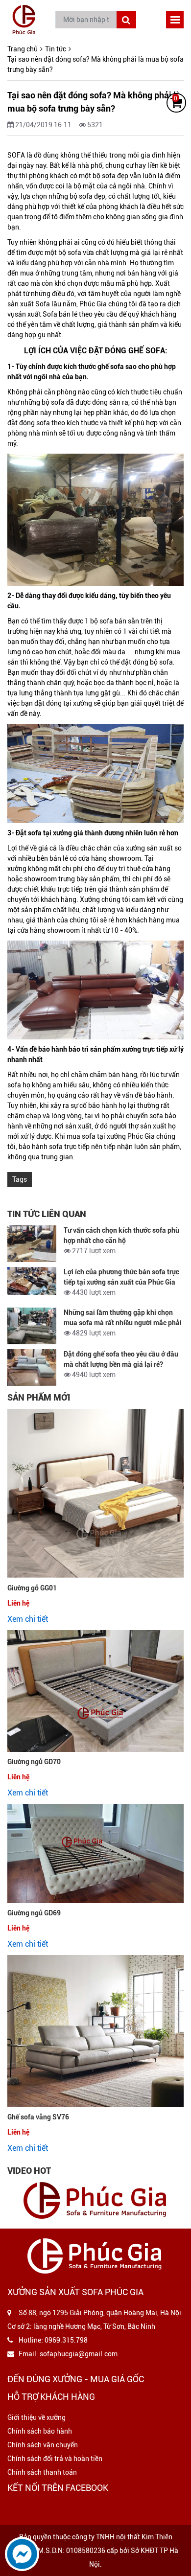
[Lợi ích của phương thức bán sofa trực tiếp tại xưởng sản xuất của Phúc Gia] (32, 1281)
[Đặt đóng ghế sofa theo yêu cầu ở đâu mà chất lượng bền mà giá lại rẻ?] (32, 1368)
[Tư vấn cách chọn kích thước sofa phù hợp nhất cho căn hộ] (32, 1244)
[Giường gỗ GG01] (95, 1494)
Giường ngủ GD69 (34, 1913)
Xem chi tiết (28, 1619)
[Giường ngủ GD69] (95, 1853)
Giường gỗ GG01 (32, 1588)
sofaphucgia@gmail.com (79, 2354)
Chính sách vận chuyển (43, 2445)
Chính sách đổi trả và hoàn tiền (55, 2459)
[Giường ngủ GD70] (95, 1691)
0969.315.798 (66, 2340)
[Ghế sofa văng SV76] (95, 2031)
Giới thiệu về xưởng (36, 2417)
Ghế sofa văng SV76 (38, 2117)
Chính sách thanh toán (42, 2472)
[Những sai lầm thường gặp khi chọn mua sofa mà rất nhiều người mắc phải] (32, 1326)
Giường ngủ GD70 (34, 1762)
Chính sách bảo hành (40, 2431)
